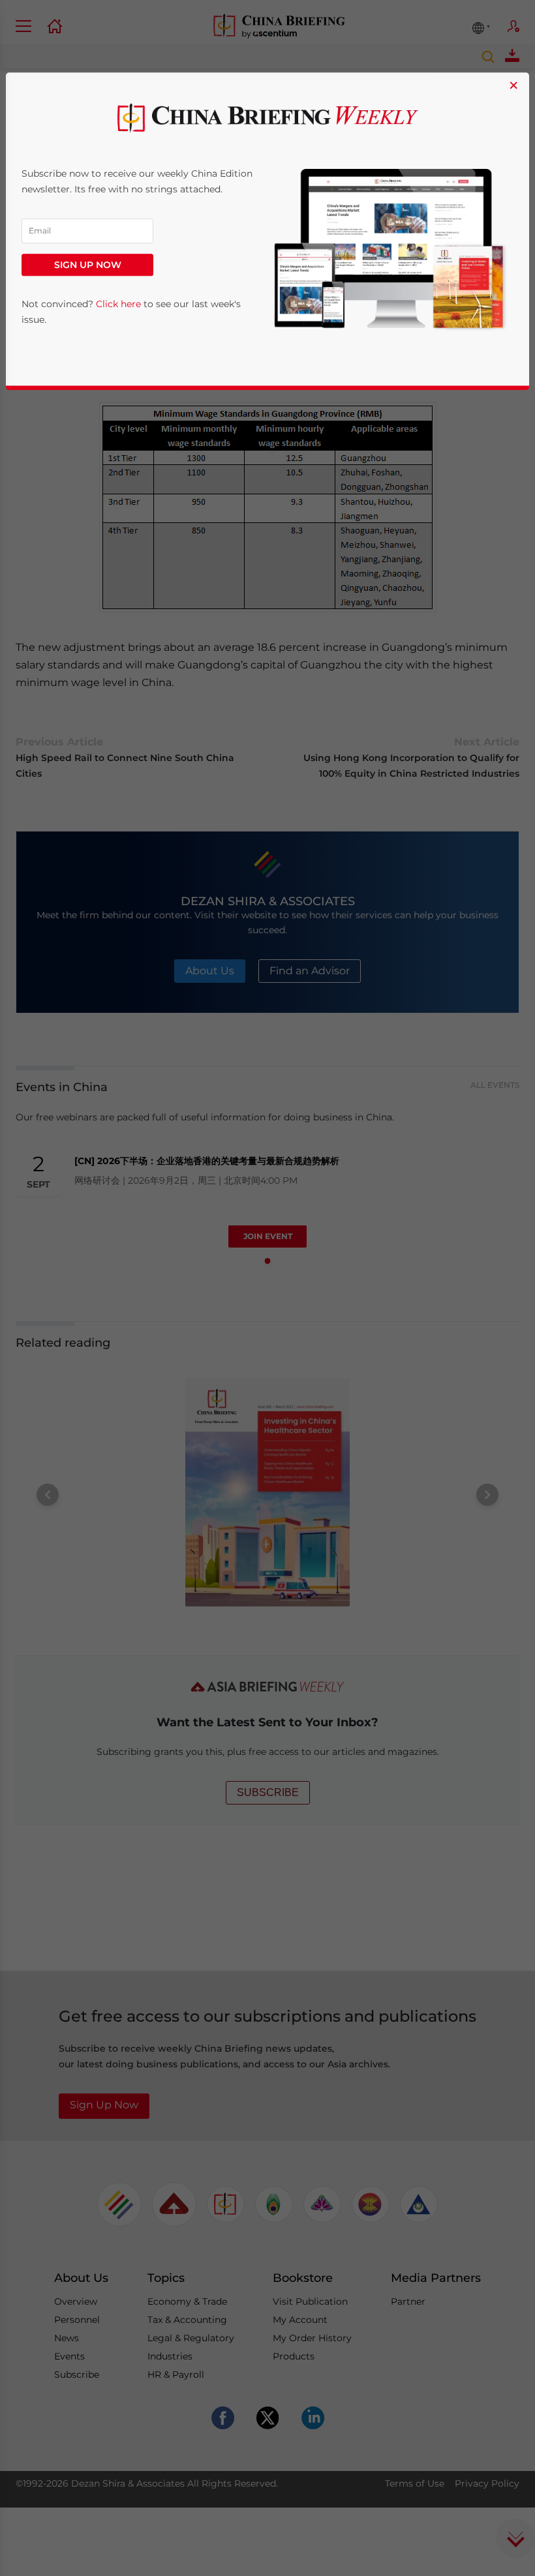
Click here (118, 305)
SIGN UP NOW (88, 265)
